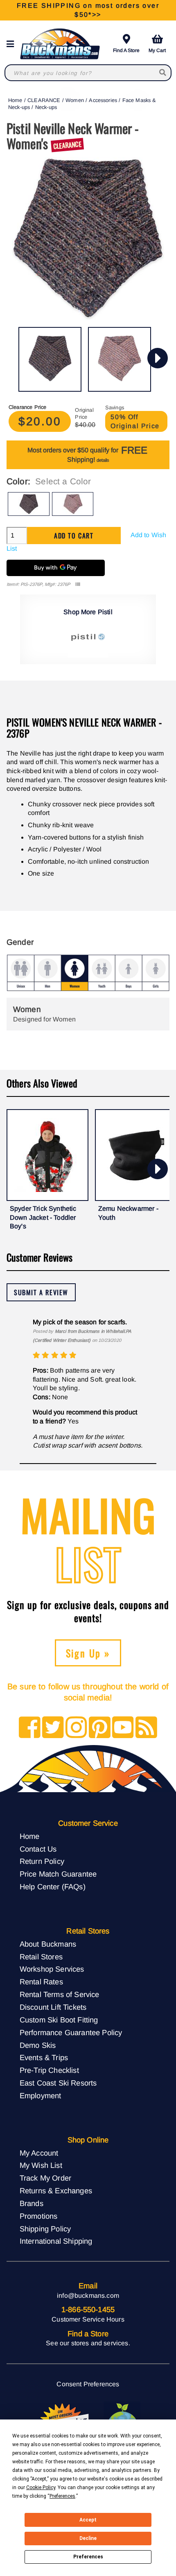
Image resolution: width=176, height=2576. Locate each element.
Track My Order (45, 2178)
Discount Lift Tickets (53, 2007)
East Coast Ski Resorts (58, 2083)
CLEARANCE (44, 100)
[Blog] (146, 1728)
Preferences (88, 2557)
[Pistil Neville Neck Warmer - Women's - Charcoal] (120, 359)
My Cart (157, 50)
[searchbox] (163, 73)
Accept (88, 2520)
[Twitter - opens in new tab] (53, 1728)
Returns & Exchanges (56, 2191)
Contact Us (38, 1849)
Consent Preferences (88, 2384)
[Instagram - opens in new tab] (76, 1728)
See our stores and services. (88, 2343)
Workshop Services (52, 1969)
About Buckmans (48, 1944)
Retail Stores (41, 1957)
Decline (88, 2538)
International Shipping (56, 2241)
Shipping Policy (45, 2229)
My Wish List (41, 2165)
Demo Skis (38, 2045)
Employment (41, 2096)
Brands (32, 2203)
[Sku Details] (78, 584)
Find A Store (126, 50)
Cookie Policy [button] (41, 2487)
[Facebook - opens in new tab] (30, 1728)
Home (15, 100)
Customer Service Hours (88, 2319)
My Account (39, 2153)
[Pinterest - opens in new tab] (100, 1728)
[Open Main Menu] (13, 44)
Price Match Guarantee (58, 1874)
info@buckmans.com (88, 2296)
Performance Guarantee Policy (71, 2032)
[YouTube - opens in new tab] (123, 1728)
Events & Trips (44, 2057)
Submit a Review (41, 1292)
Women (75, 100)
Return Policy (42, 1861)
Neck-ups (46, 107)
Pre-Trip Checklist (49, 2070)
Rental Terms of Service (60, 1994)
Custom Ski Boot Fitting (59, 2020)
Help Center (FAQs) (53, 1887)
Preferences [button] (62, 2496)
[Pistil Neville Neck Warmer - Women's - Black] (50, 359)
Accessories (103, 100)
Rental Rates (41, 1982)
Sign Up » (88, 1653)
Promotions (39, 2216)
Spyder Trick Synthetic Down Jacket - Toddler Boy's (43, 1217)
